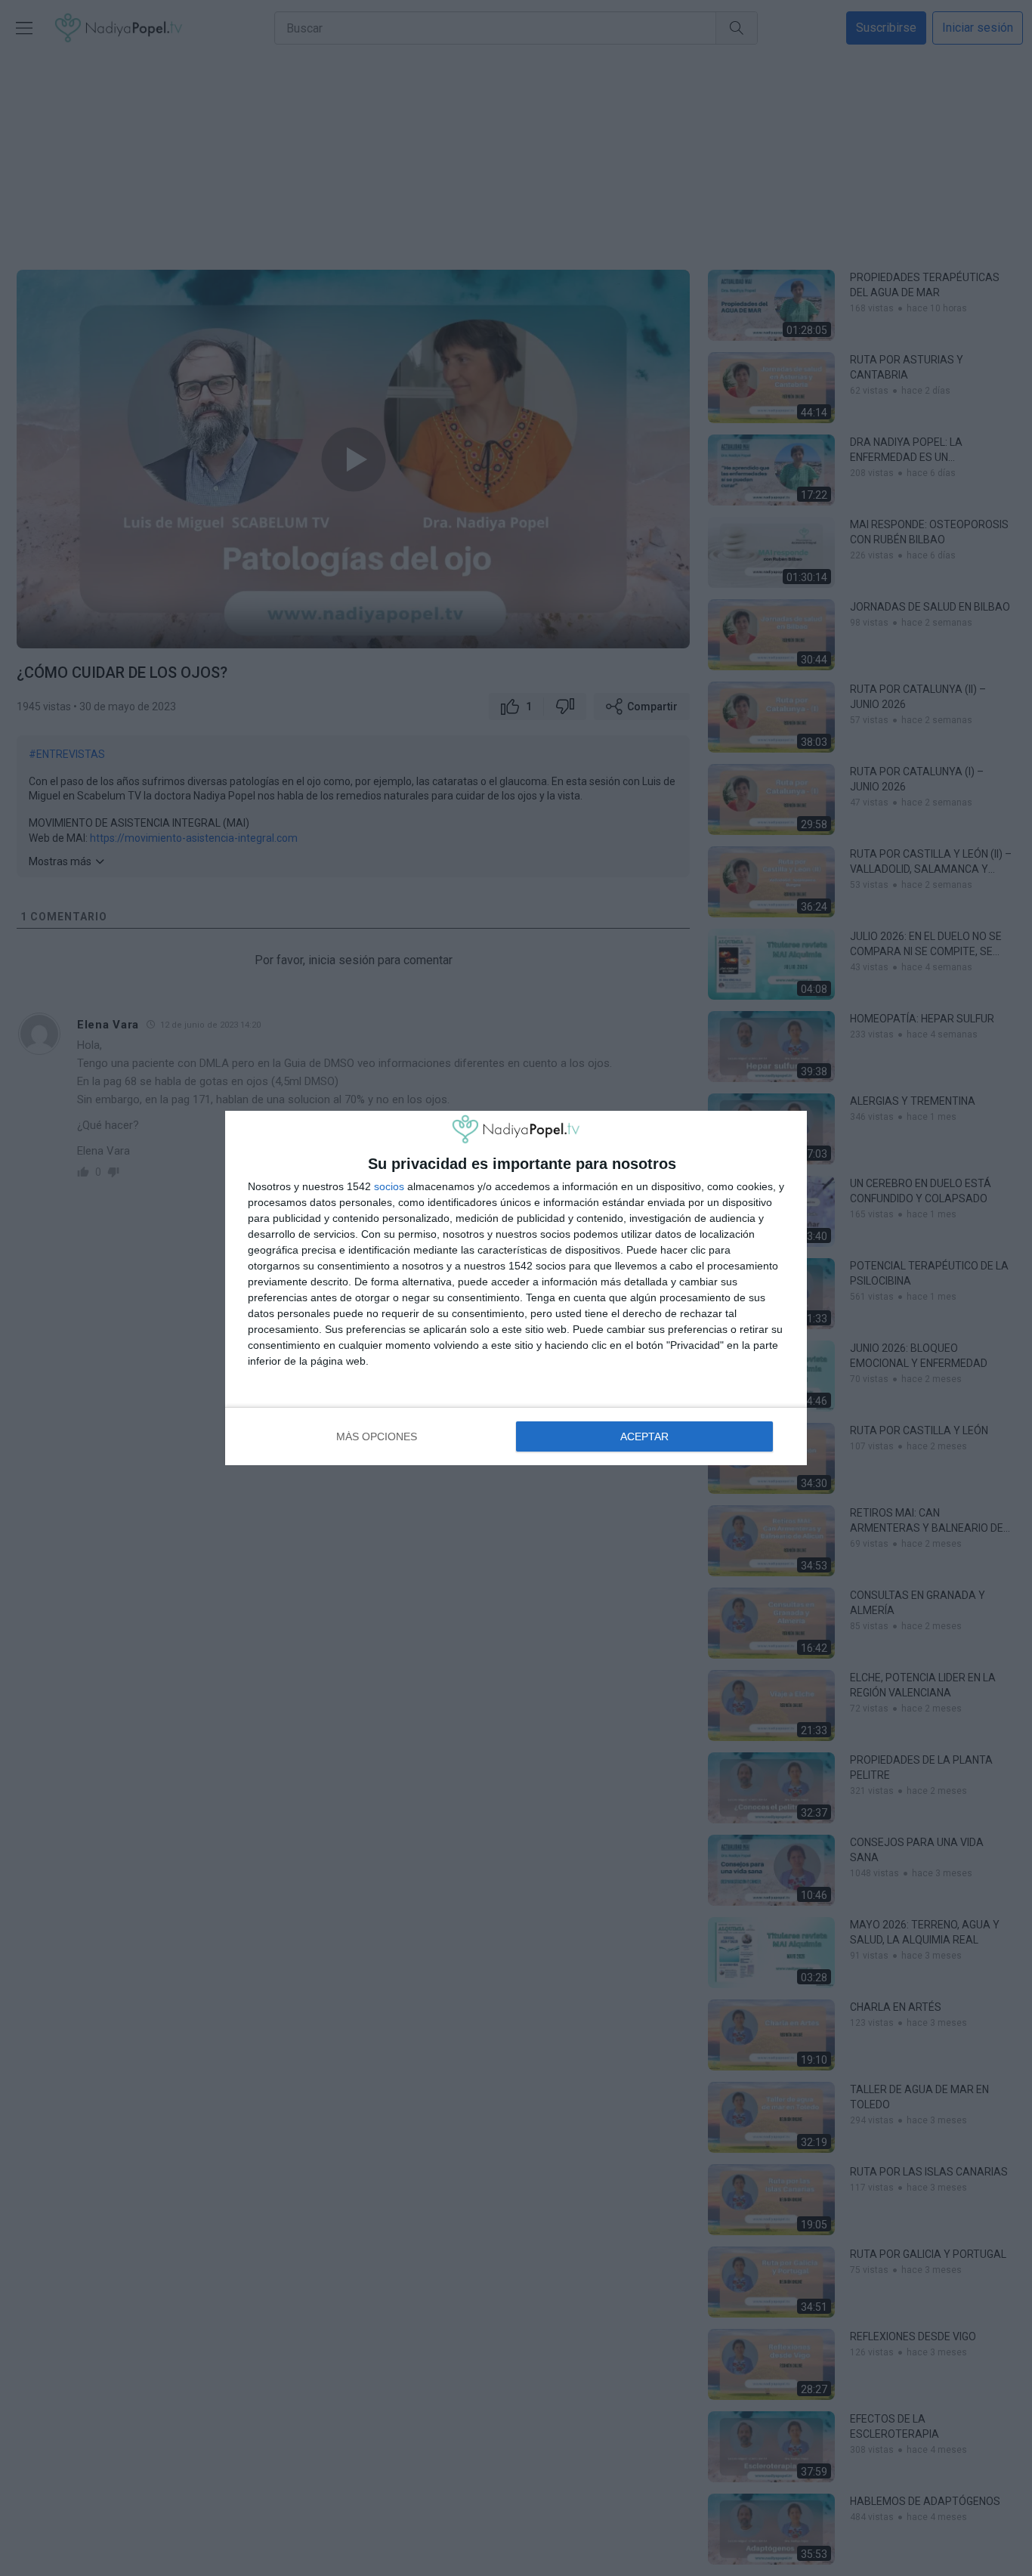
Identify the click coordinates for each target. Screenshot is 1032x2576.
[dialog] (516, 1288)
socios (389, 1186)
